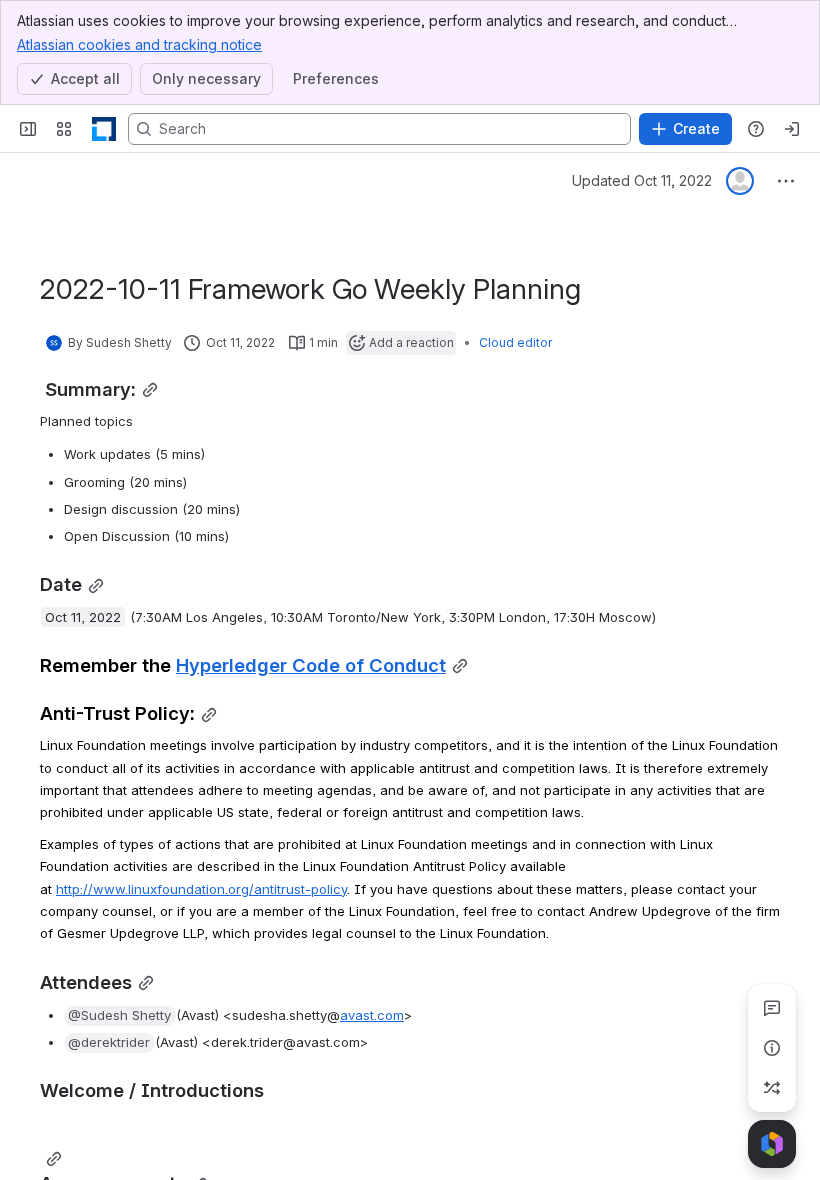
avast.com (372, 1015)
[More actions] (786, 181)
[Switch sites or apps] (64, 129)
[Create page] (772, 1088)
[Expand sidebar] (28, 129)
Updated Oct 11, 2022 (642, 180)
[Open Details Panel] (772, 1048)
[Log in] (792, 129)
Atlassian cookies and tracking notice (139, 44)
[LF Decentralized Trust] (104, 129)
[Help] (756, 129)
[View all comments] (772, 1008)
